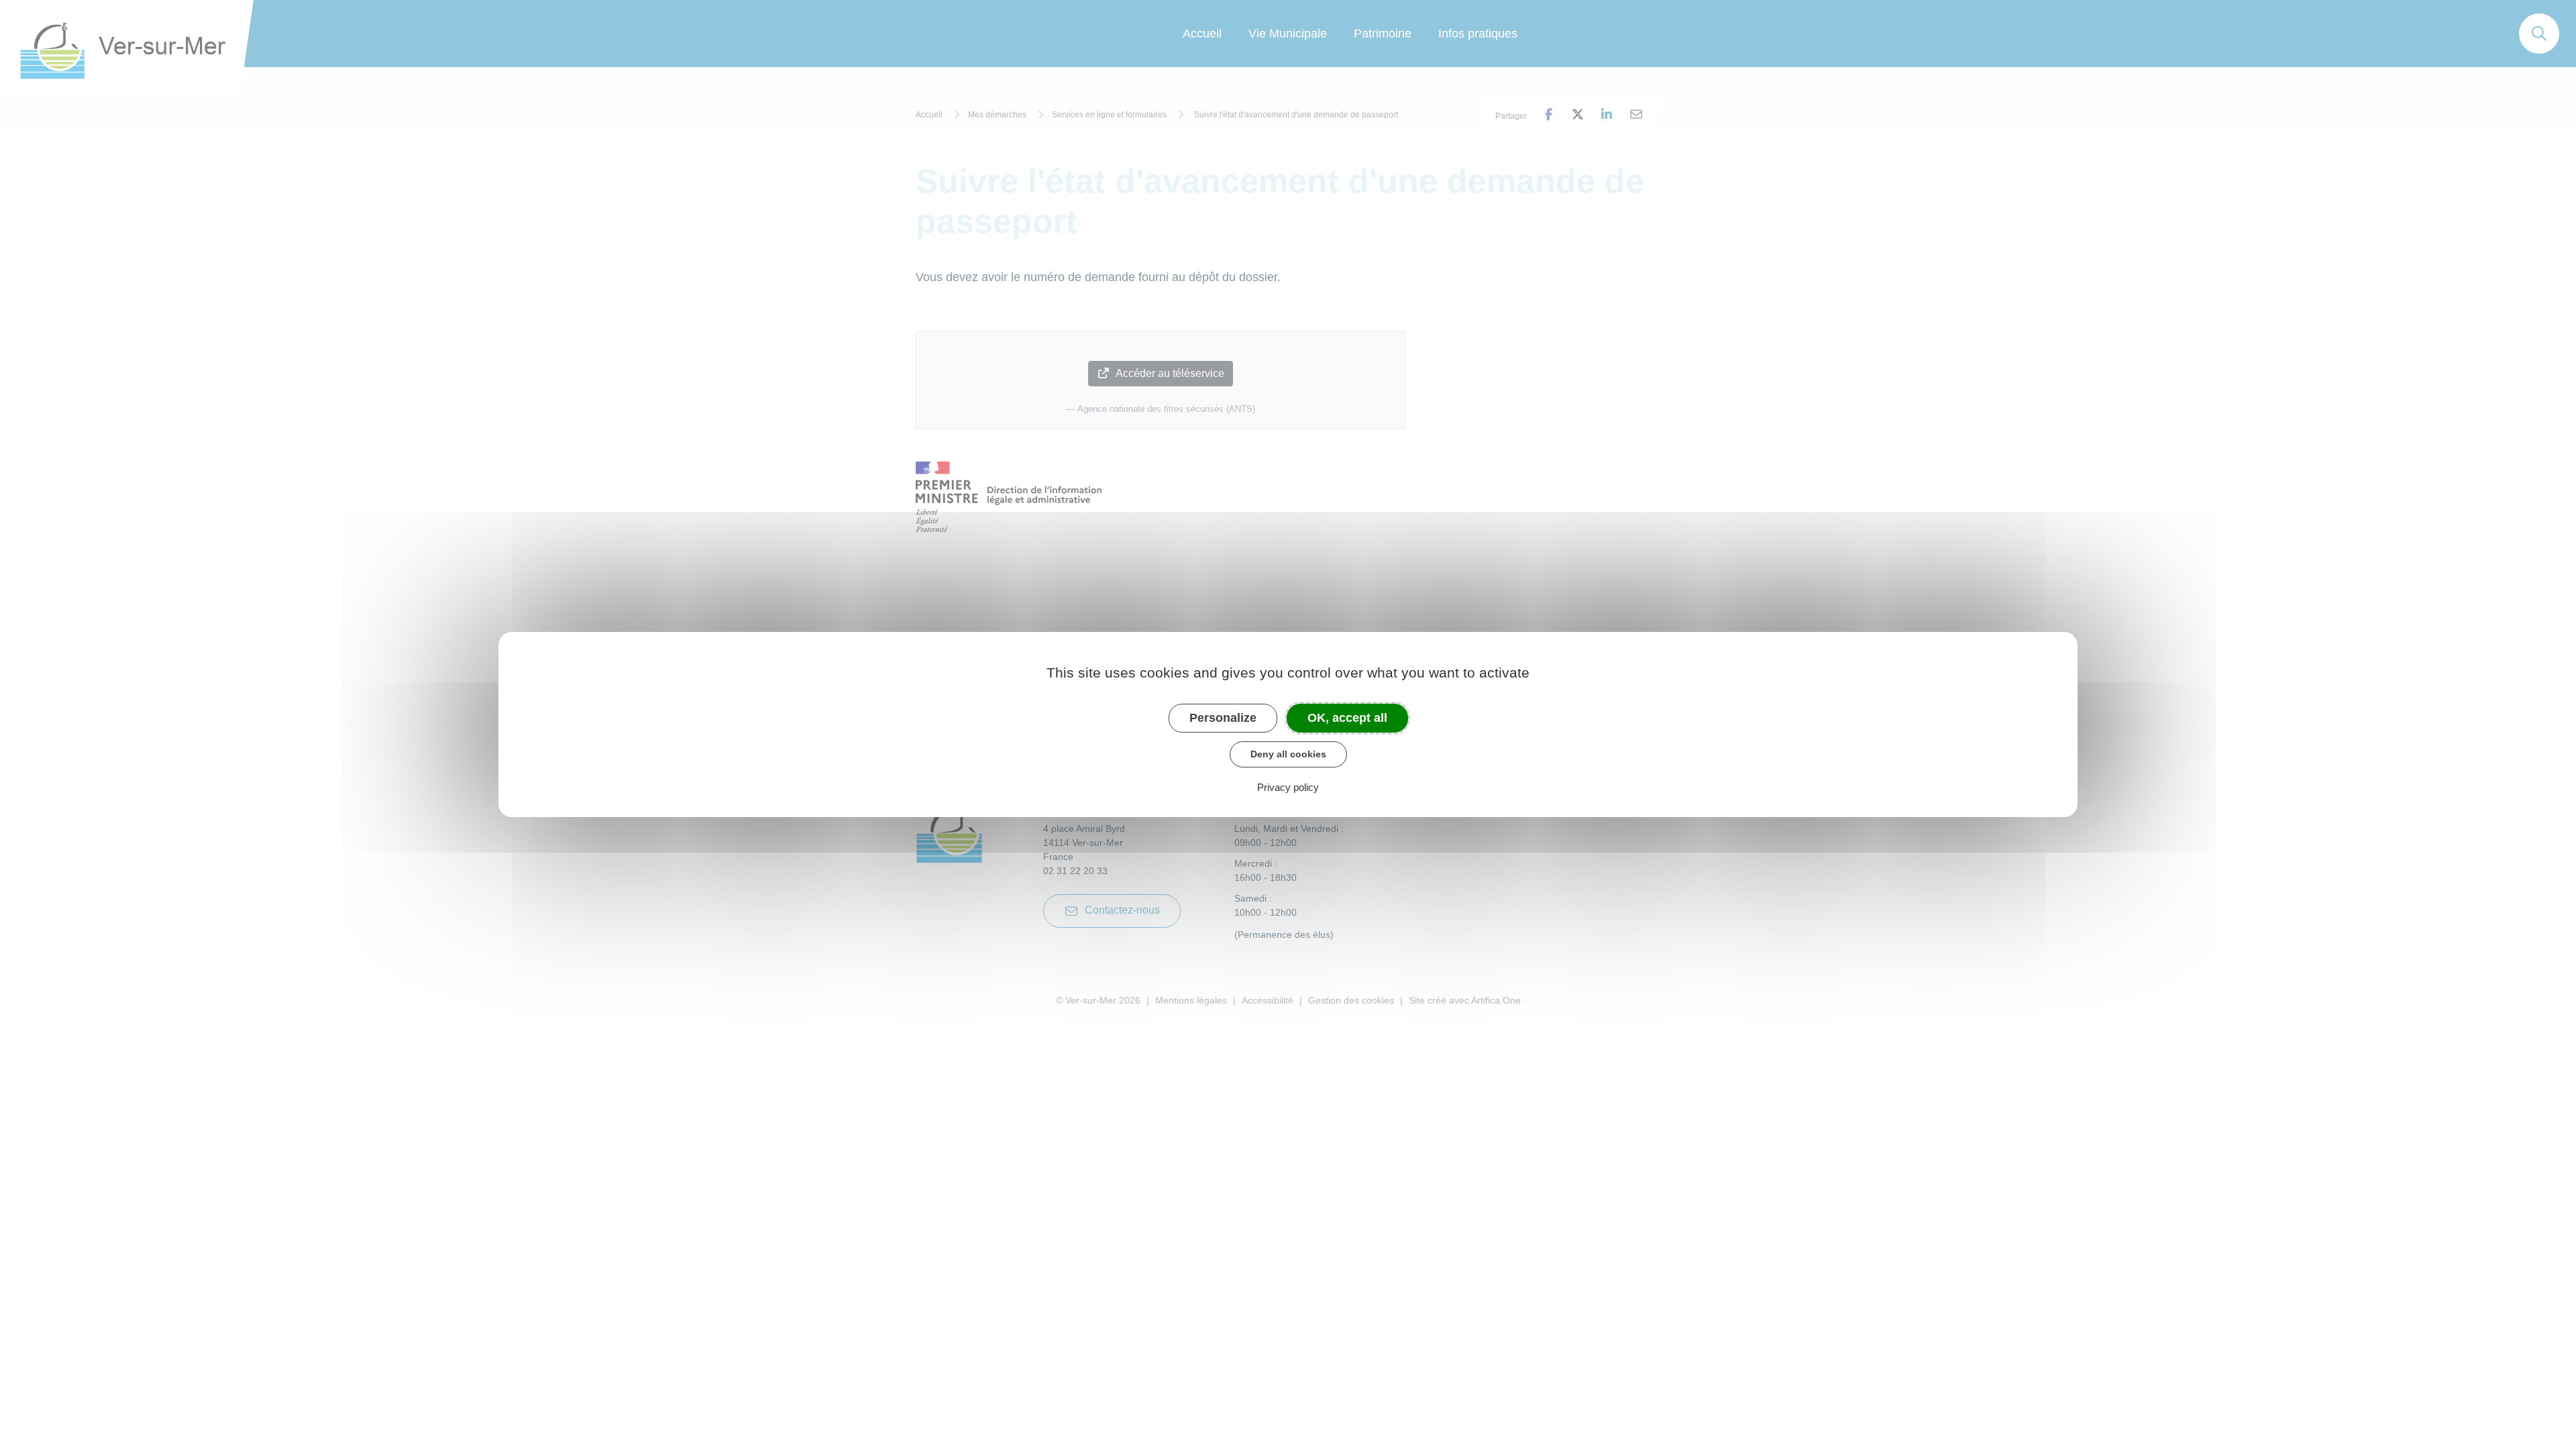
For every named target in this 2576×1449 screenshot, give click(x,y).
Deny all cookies (1288, 754)
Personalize (1223, 718)
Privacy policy (1288, 787)
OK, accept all (1347, 718)
